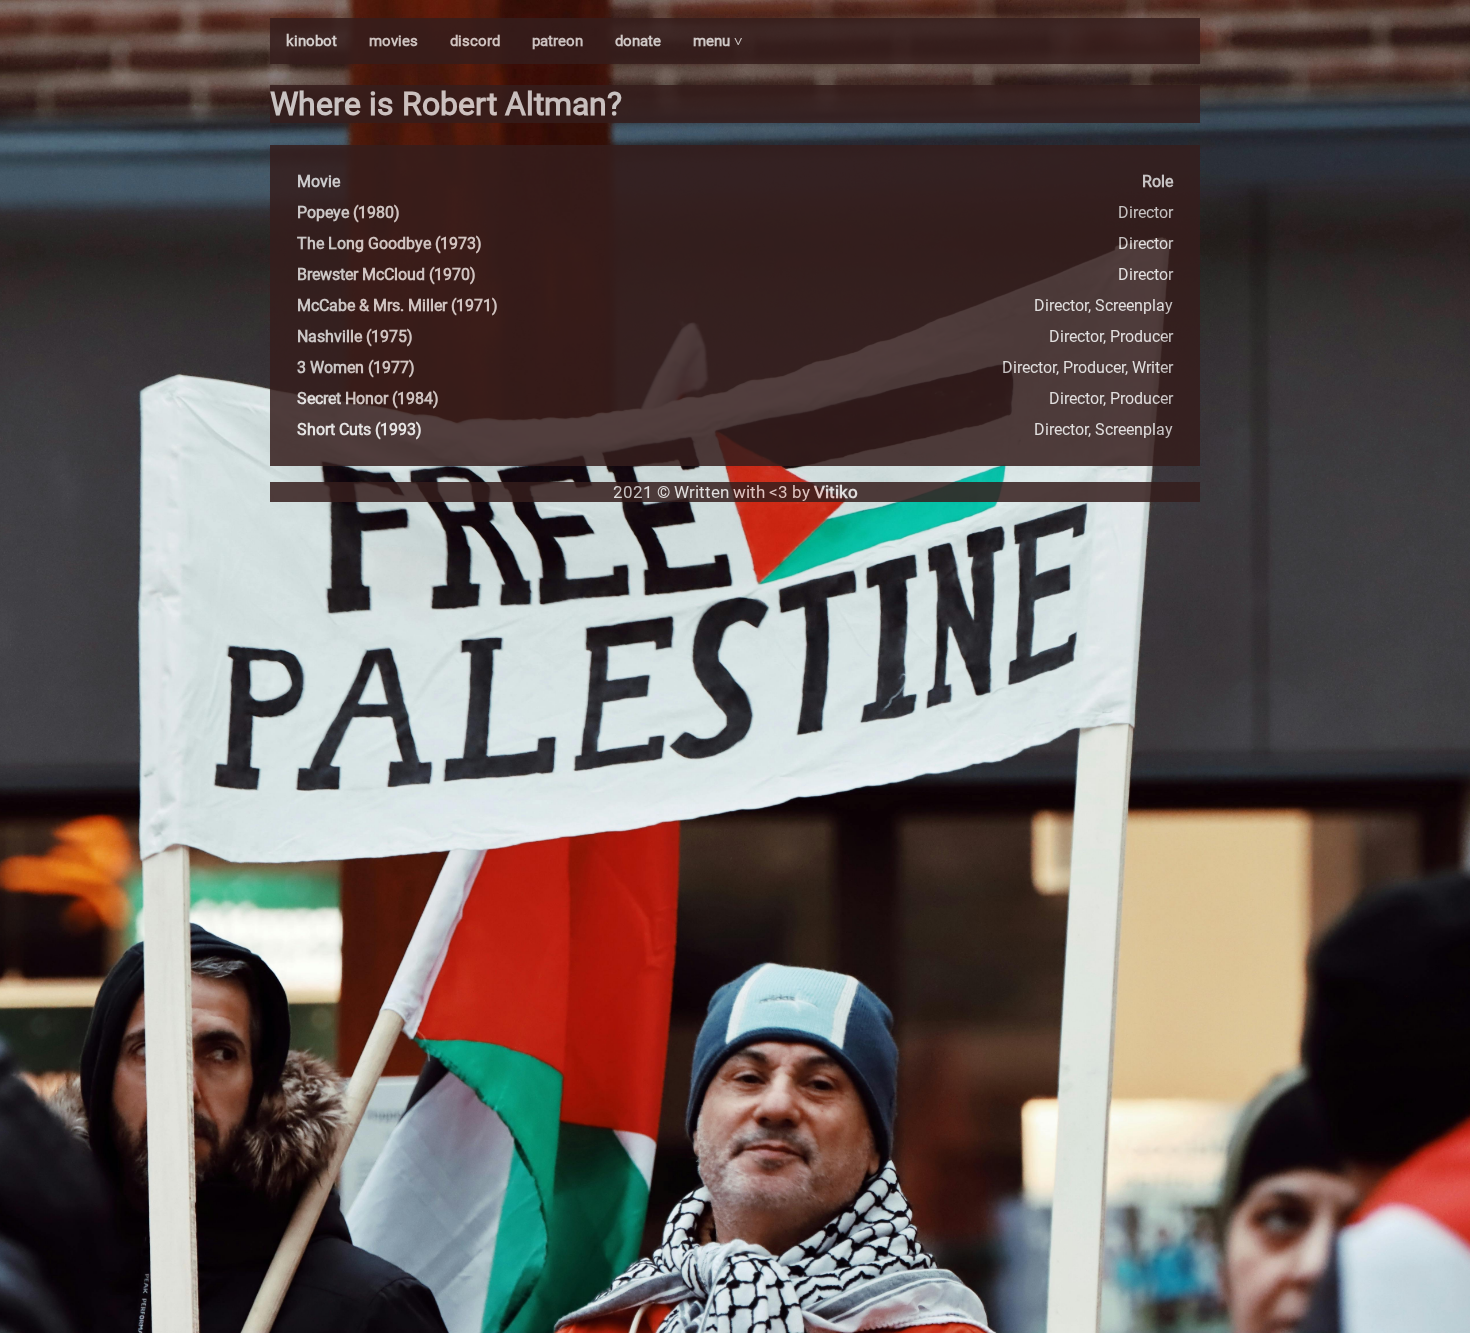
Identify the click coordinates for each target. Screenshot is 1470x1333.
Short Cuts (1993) (359, 429)
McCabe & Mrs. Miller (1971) (397, 305)
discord (475, 41)
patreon (557, 41)
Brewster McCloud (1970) (386, 274)
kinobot (311, 41)
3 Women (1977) (356, 367)
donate (638, 41)
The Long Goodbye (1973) (389, 243)
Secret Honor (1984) (368, 398)
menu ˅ (718, 41)
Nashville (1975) (355, 336)
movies (393, 41)
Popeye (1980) (348, 212)
